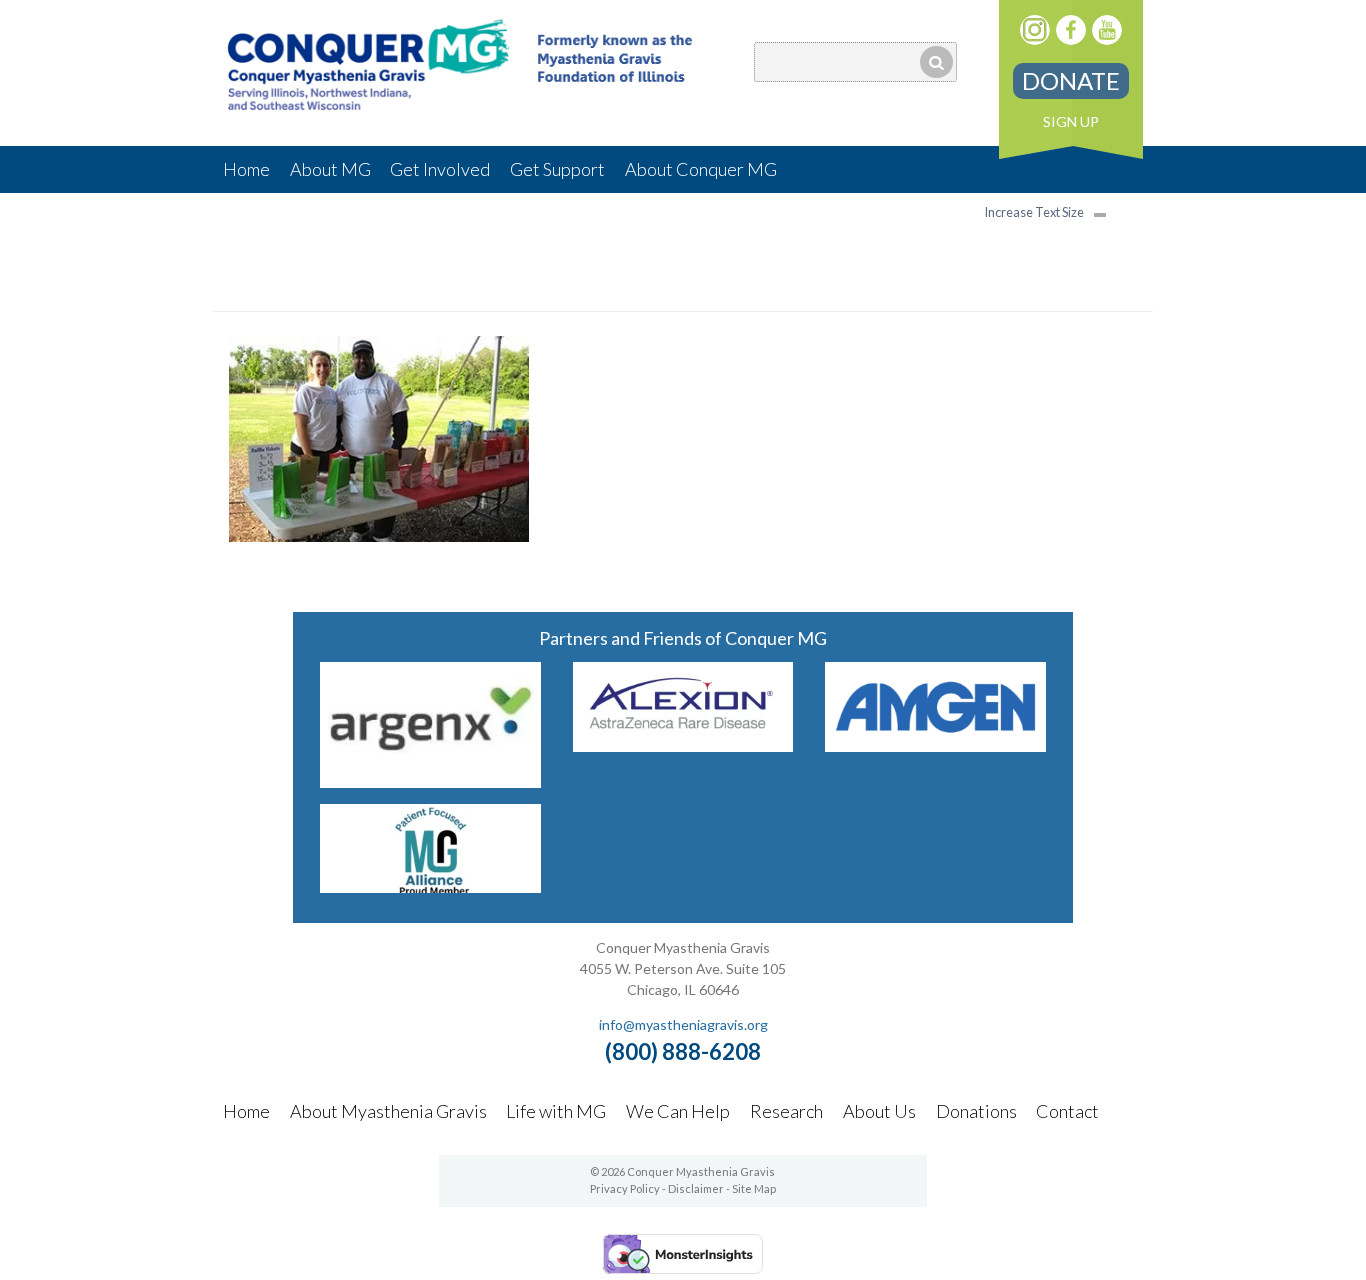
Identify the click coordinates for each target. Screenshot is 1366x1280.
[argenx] (430, 781)
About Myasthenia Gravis (388, 1111)
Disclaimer (696, 1188)
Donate (1071, 80)
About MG (330, 169)
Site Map (754, 1188)
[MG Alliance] (430, 886)
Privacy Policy (625, 1188)
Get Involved (440, 169)
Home (246, 169)
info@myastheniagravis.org (683, 1024)
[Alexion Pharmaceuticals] (683, 745)
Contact (1067, 1111)
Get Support (557, 169)
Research (786, 1111)
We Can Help (678, 1111)
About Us (879, 1111)
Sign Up (1071, 121)
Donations (976, 1111)
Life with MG (556, 1111)
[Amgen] (935, 745)
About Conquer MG (701, 169)
